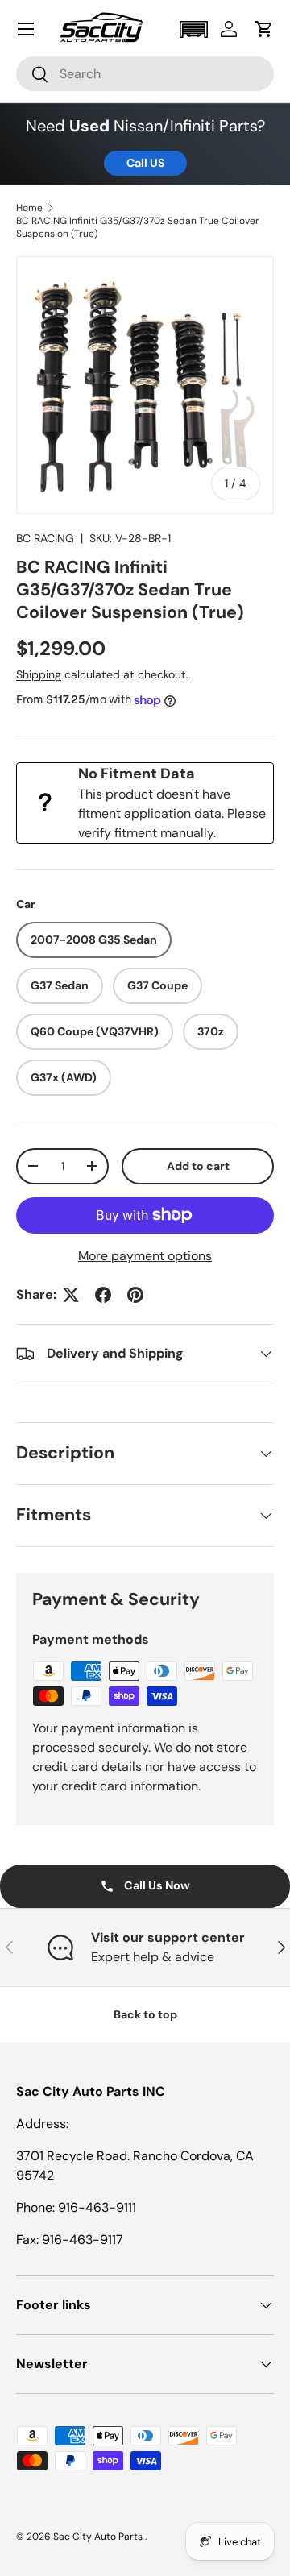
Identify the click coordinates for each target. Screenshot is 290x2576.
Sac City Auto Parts (99, 2537)
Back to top (145, 2014)
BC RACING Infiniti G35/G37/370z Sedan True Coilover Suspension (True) (138, 227)
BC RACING (45, 538)
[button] (193, 29)
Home (29, 208)
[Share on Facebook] (103, 1295)
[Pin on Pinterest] (135, 1295)
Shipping (39, 674)
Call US (145, 163)
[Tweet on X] (71, 1295)
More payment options (145, 1256)
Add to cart (198, 1166)
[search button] (33, 75)
